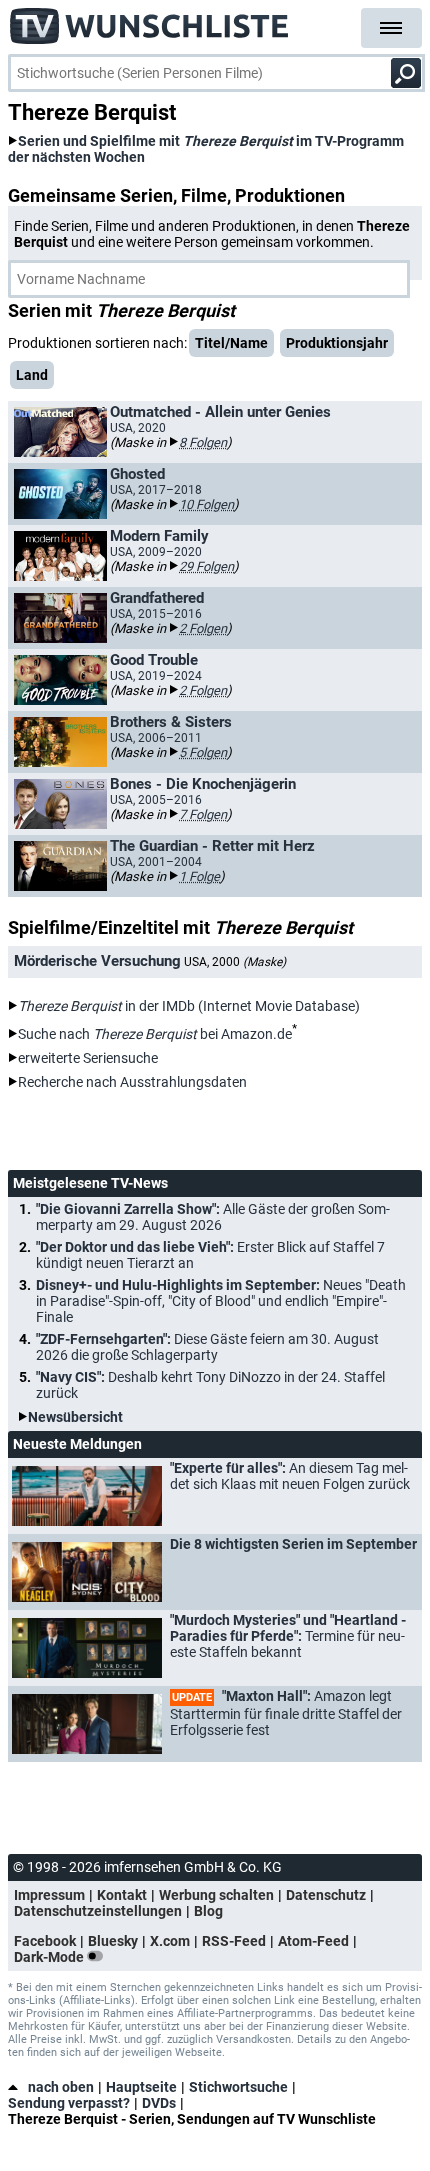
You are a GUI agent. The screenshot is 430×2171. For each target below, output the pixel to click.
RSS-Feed (234, 1941)
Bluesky (113, 1941)
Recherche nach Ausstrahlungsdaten (132, 1082)
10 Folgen (206, 504)
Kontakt (122, 1895)
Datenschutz (326, 1895)
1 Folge (199, 876)
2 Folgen (203, 628)
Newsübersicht (75, 1417)
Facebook (45, 1941)
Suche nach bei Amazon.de (155, 1034)
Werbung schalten (216, 1895)
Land (32, 375)
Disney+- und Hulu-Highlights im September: (221, 1301)
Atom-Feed (313, 1941)
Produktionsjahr (337, 343)
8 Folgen (203, 442)
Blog (208, 1911)
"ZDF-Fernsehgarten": (207, 1347)
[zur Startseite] (150, 20)
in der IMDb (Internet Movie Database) (189, 1006)
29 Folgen (206, 566)
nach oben (61, 2087)
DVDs (159, 2103)
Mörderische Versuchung (97, 961)
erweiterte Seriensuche (88, 1058)
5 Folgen (203, 752)
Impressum (49, 1895)
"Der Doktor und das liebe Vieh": (210, 1255)
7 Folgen (203, 814)
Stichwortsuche (238, 2087)
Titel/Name (231, 343)
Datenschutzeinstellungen (98, 1911)
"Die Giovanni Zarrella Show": (213, 1217)
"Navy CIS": (210, 1385)
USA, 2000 (235, 962)
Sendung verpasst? (69, 2103)
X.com (170, 1941)
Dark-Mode (50, 1957)
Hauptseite (141, 2087)
